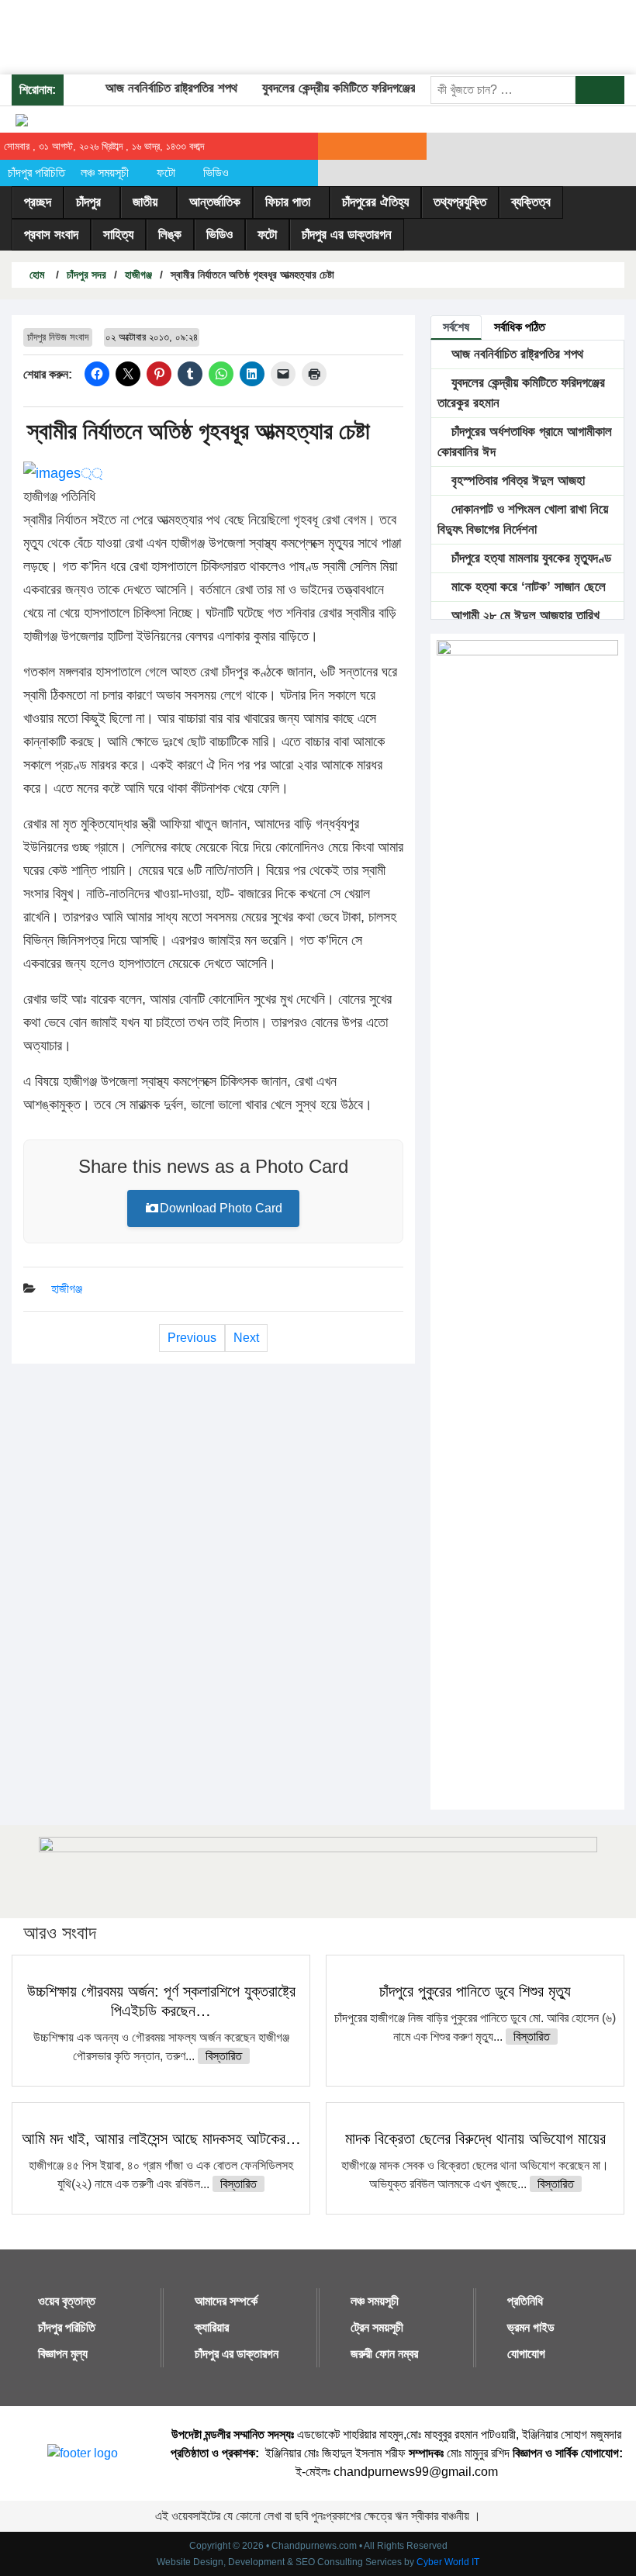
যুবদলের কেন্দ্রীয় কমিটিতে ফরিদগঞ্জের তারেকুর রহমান (357, 88)
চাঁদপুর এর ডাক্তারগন (347, 235)
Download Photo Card (221, 1208)
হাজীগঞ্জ (138, 275)
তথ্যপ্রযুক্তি (460, 202)
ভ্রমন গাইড (531, 2327)
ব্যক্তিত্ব (531, 202)
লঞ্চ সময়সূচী (105, 173)
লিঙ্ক (170, 235)
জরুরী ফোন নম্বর (384, 2354)
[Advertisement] (282, 35)
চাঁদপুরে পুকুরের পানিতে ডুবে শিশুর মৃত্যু (475, 1991)
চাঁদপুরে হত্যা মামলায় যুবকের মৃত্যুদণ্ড (529, 558)
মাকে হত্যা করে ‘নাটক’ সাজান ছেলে (527, 587)
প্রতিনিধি (525, 2301)
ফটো (166, 173)
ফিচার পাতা (288, 202)
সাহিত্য (118, 235)
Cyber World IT (448, 2562)
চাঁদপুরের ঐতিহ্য (375, 202)
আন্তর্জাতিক (215, 202)
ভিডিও (216, 173)
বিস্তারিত (224, 2056)
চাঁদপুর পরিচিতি (36, 173)
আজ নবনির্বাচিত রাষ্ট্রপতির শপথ (156, 88)
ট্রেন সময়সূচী (377, 2327)
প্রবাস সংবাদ (51, 235)
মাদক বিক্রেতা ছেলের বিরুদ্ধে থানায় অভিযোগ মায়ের (475, 2139)
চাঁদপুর (88, 202)
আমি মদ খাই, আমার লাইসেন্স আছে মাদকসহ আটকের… (161, 2139)
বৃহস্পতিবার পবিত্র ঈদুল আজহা (516, 481)
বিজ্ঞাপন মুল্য (63, 2354)
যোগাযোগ (526, 2354)
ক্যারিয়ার (212, 2327)
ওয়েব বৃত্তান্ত (67, 2301)
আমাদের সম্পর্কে (226, 2301)
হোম (35, 275)
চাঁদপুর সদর (86, 275)
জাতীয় (145, 202)
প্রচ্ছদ (38, 202)
